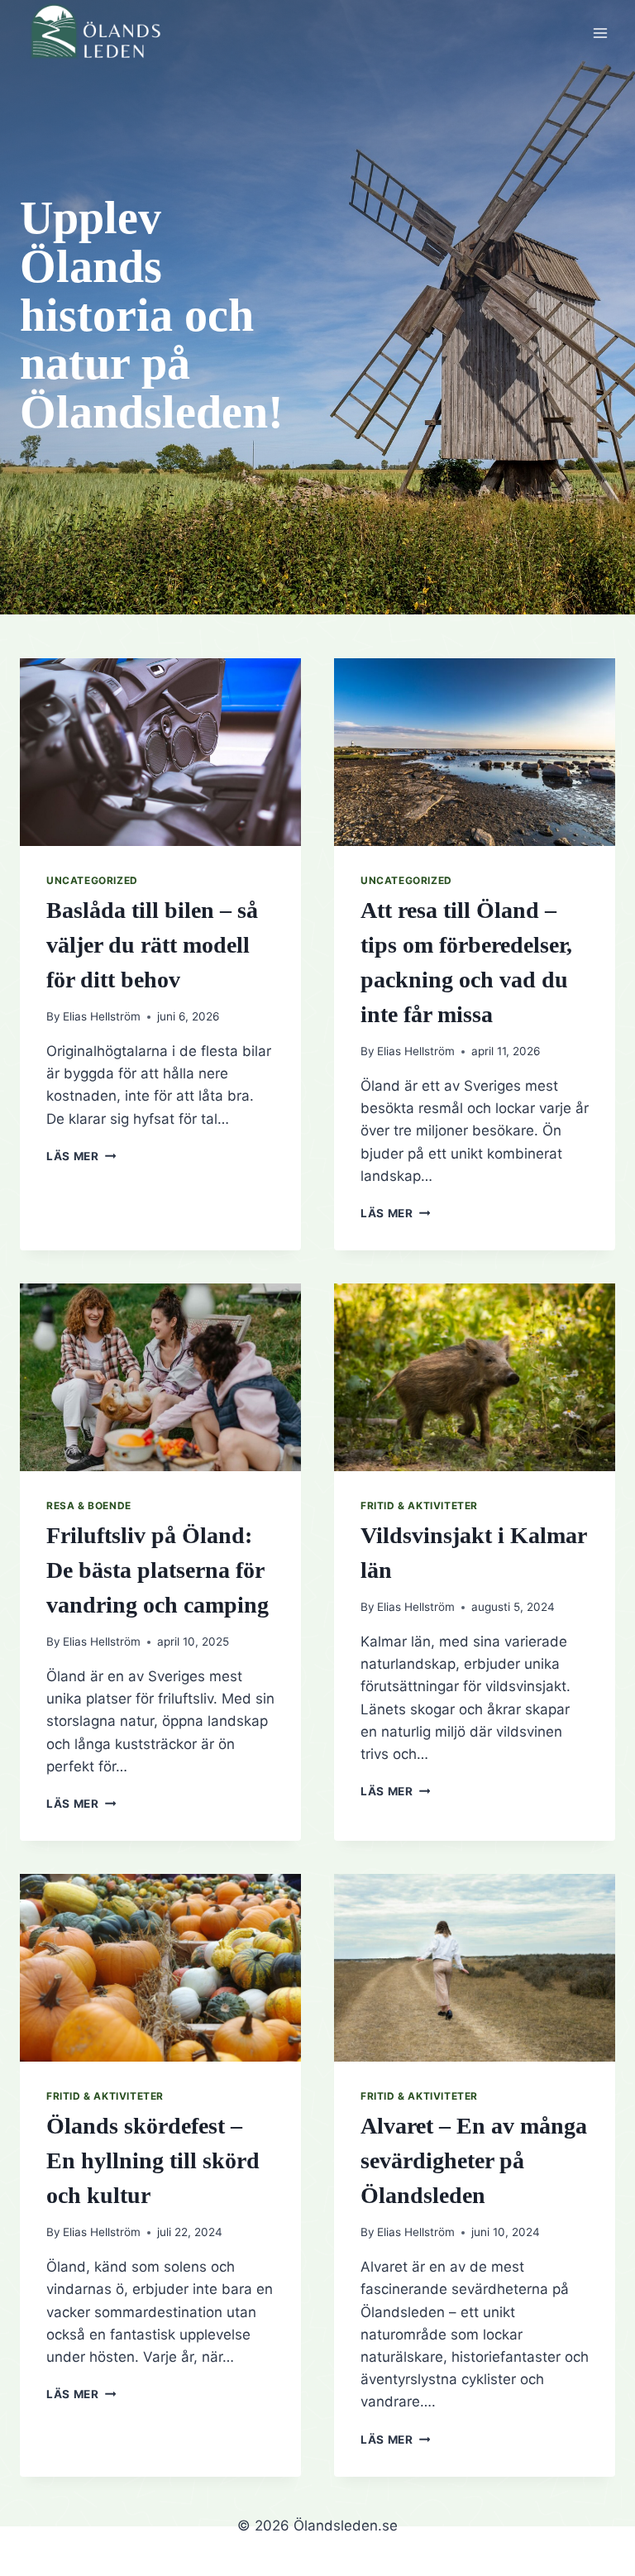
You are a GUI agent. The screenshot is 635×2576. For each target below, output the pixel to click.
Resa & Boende (89, 1505)
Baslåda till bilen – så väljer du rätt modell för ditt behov (152, 945)
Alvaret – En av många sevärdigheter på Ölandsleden (474, 2160)
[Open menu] (600, 33)
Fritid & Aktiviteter (419, 1505)
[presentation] (160, 752)
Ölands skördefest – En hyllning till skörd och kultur (153, 2160)
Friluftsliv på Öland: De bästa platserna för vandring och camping (158, 1570)
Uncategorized (92, 880)
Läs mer (81, 1156)
